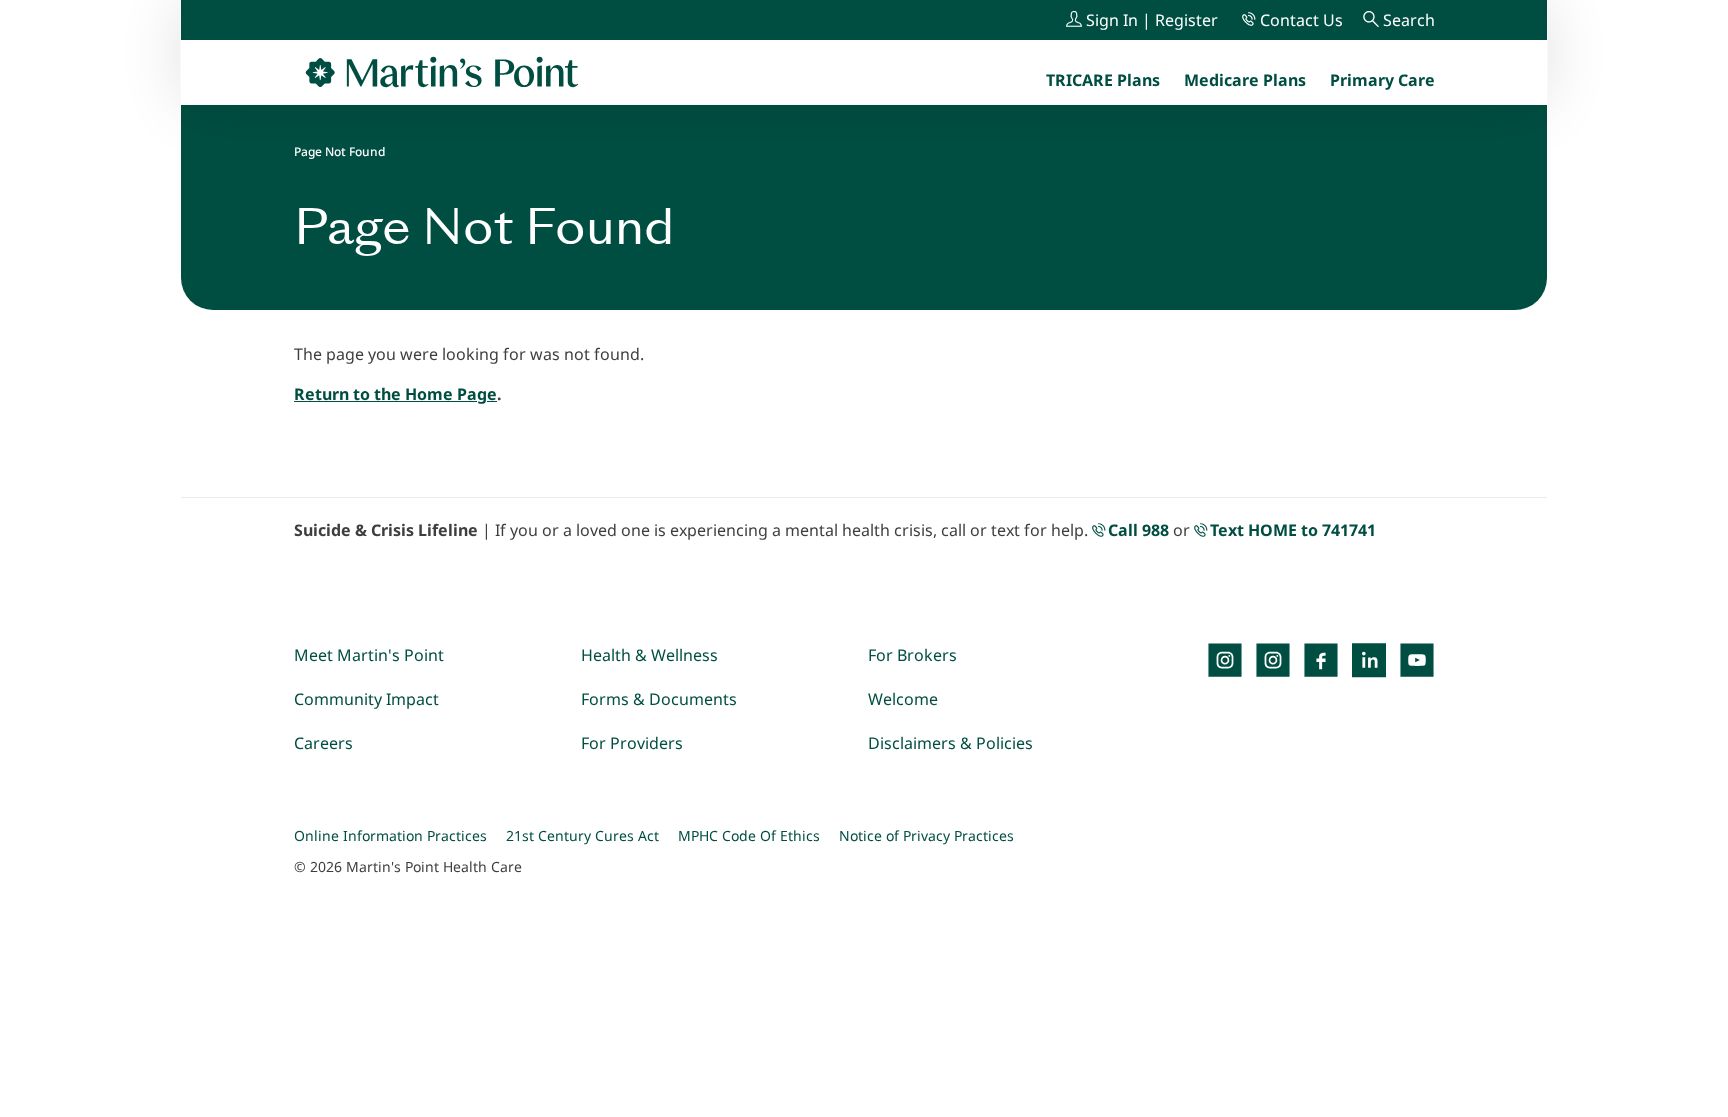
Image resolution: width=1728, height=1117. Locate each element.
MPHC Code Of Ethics (749, 835)
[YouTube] (1417, 660)
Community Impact (366, 699)
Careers (323, 743)
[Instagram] (1273, 660)
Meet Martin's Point (369, 655)
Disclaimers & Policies (950, 743)
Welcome (903, 699)
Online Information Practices (390, 835)
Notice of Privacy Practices (926, 835)
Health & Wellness (649, 655)
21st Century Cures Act (582, 835)
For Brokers (912, 655)
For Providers (632, 743)
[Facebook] (1321, 660)
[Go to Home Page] (442, 72)
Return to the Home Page (395, 394)
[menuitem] (1382, 80)
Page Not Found (339, 151)
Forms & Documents (659, 699)
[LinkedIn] (1369, 660)
